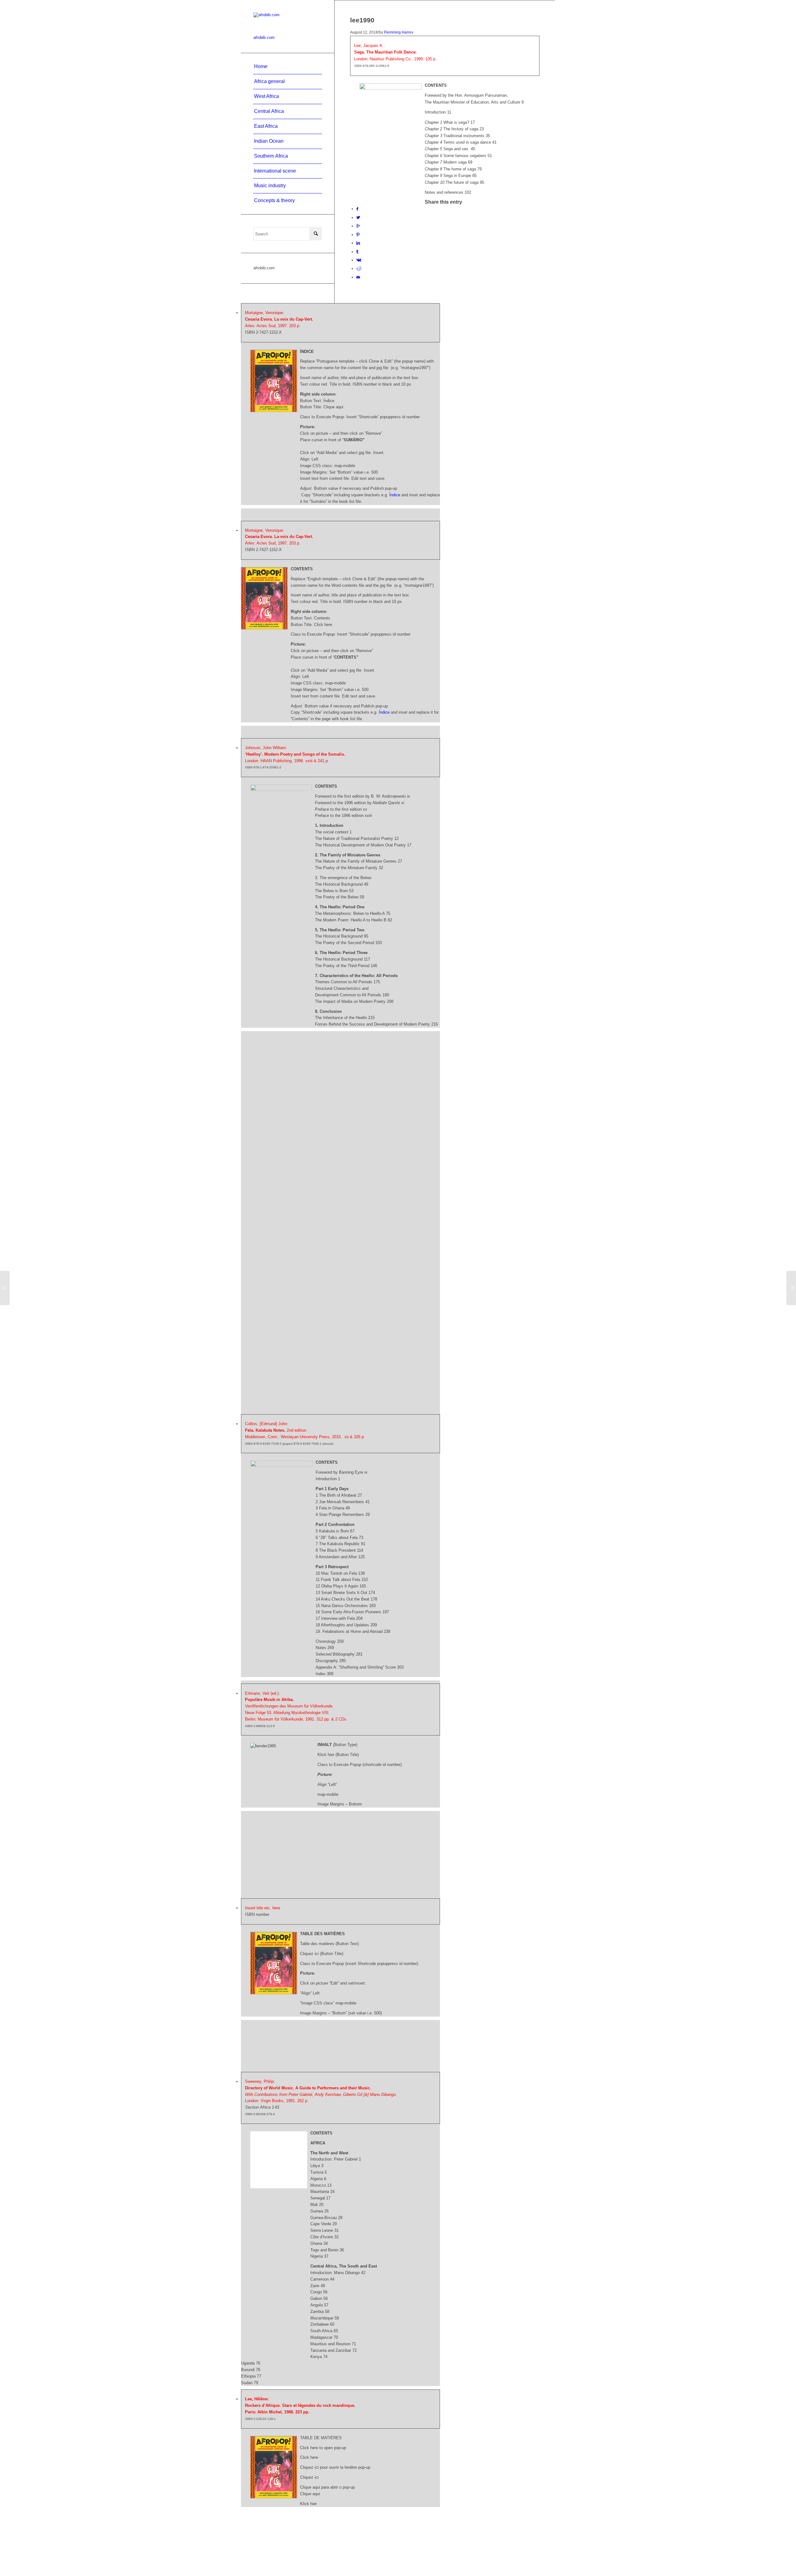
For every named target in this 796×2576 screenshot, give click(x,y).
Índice (395, 495)
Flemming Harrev (399, 32)
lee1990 (362, 20)
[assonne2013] (5, 1288)
